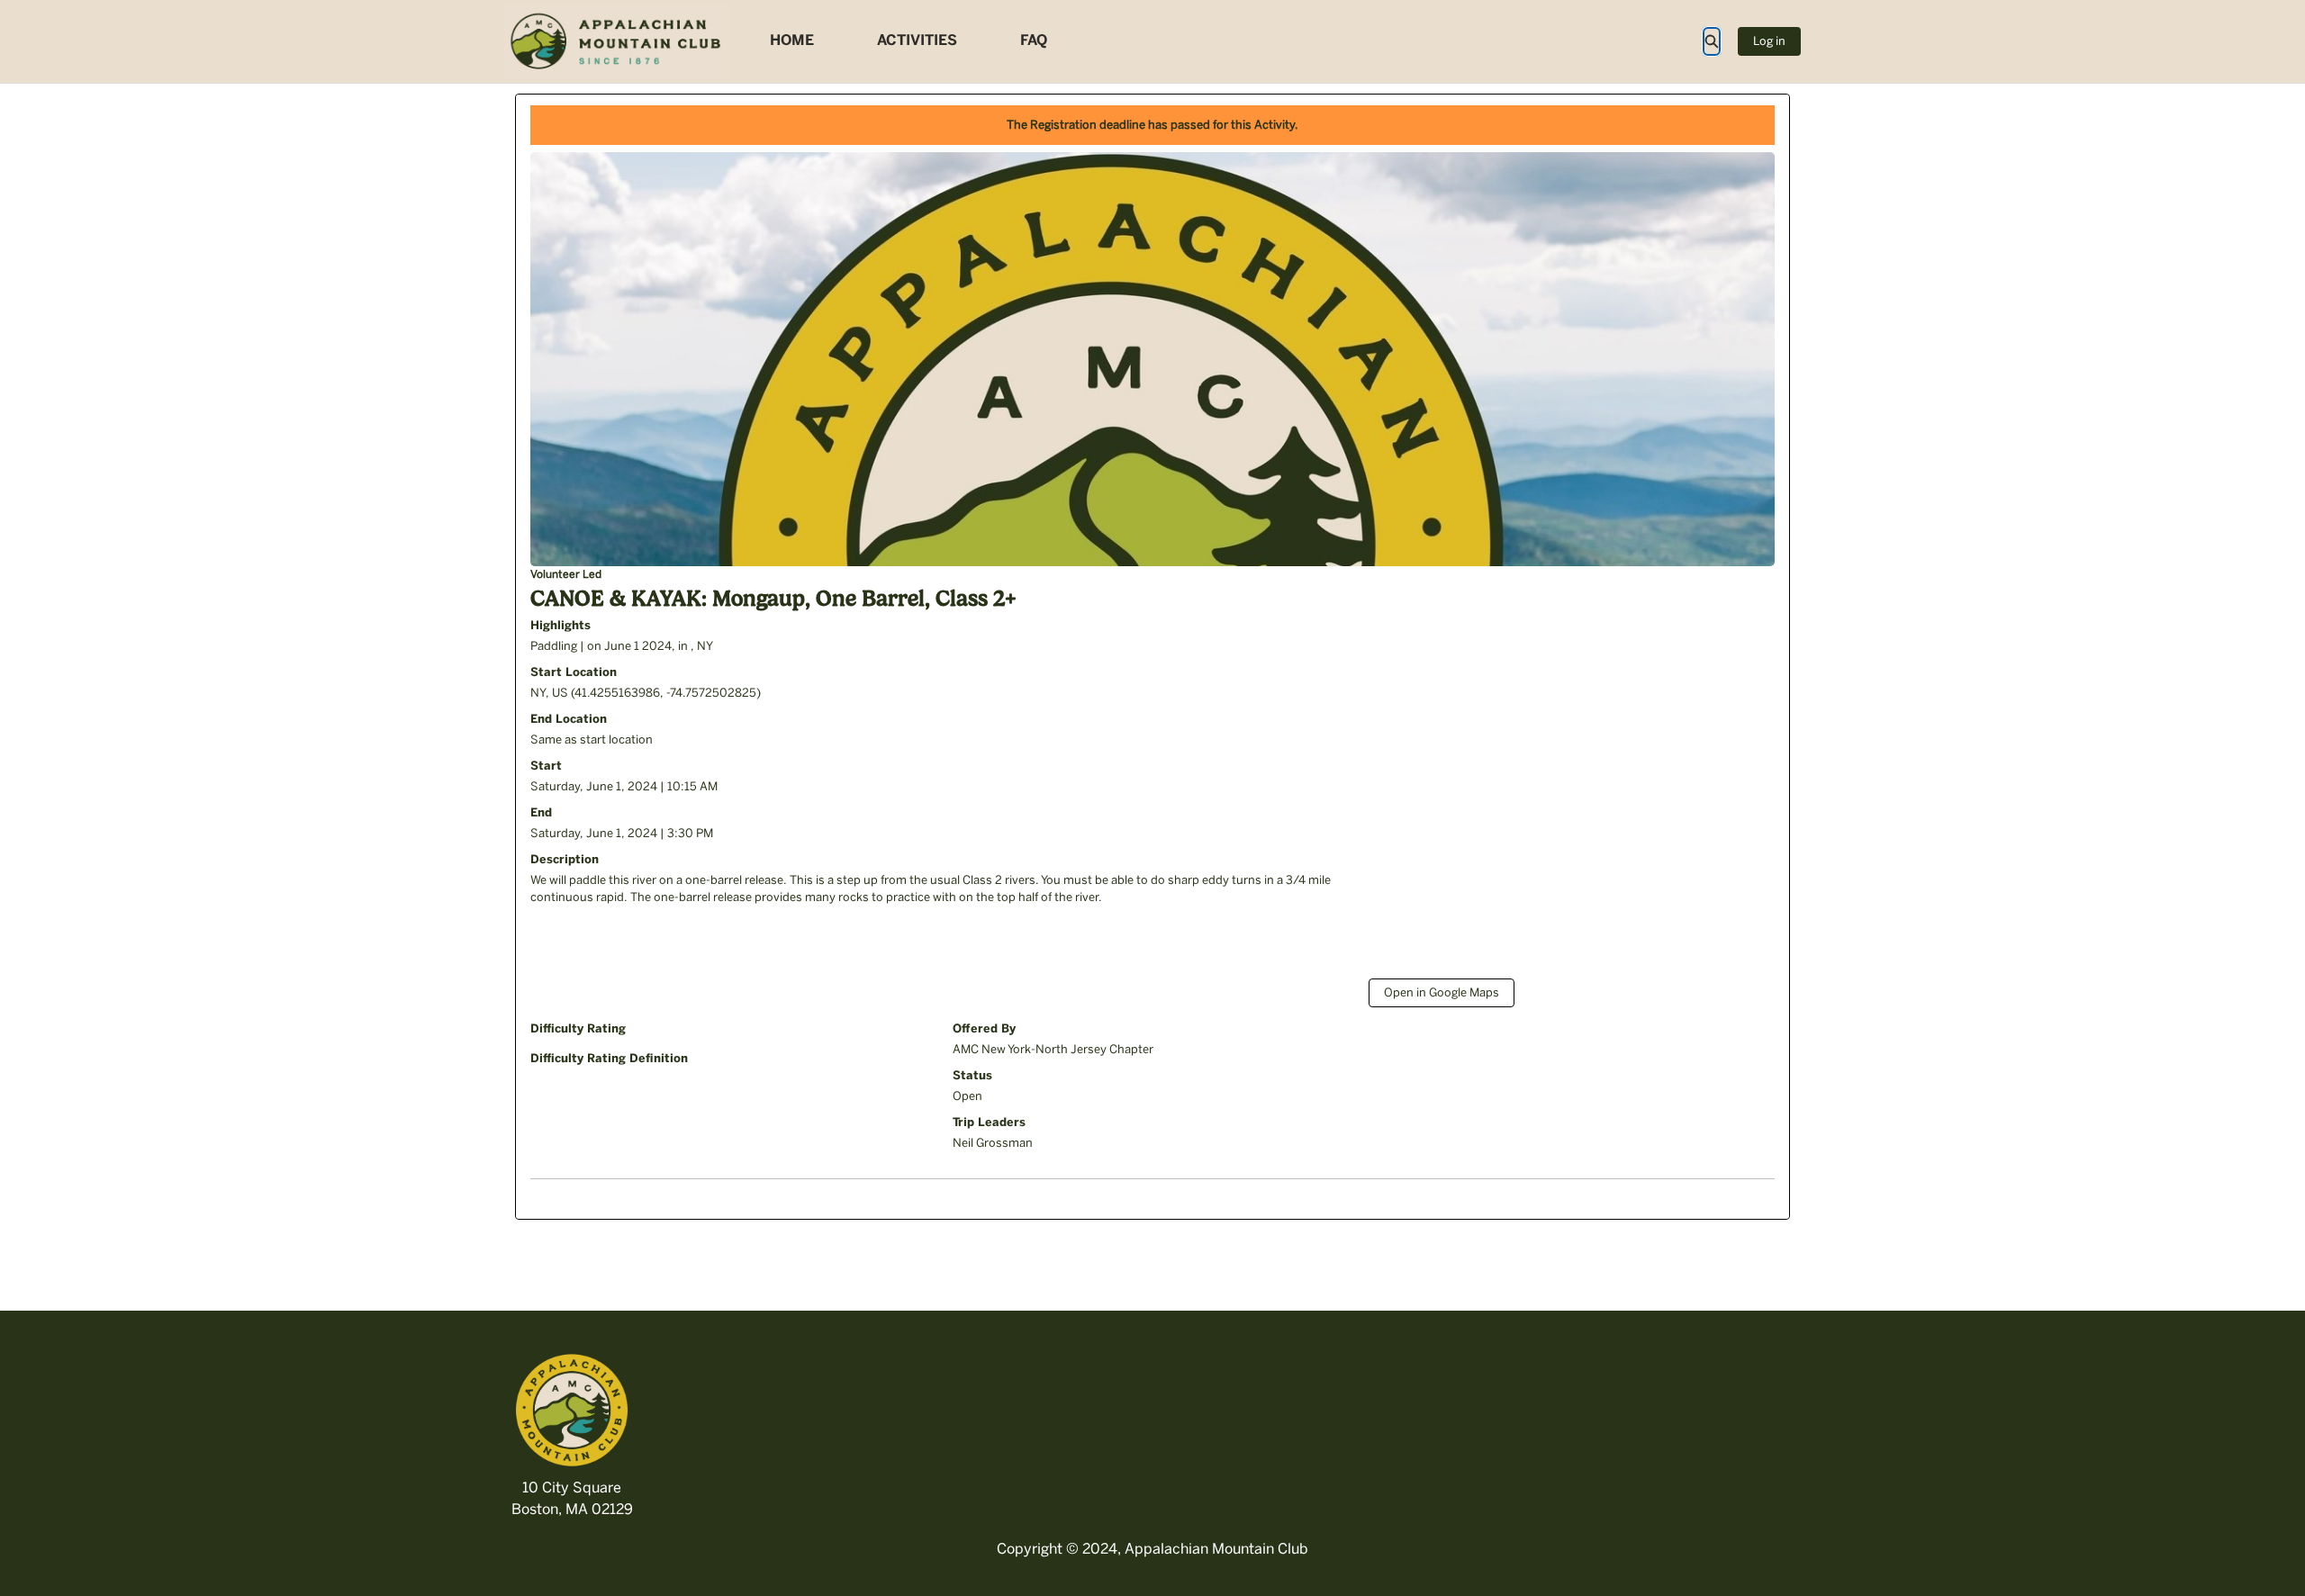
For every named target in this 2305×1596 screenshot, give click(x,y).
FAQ (1034, 40)
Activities (917, 40)
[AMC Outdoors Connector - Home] (617, 41)
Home (792, 40)
